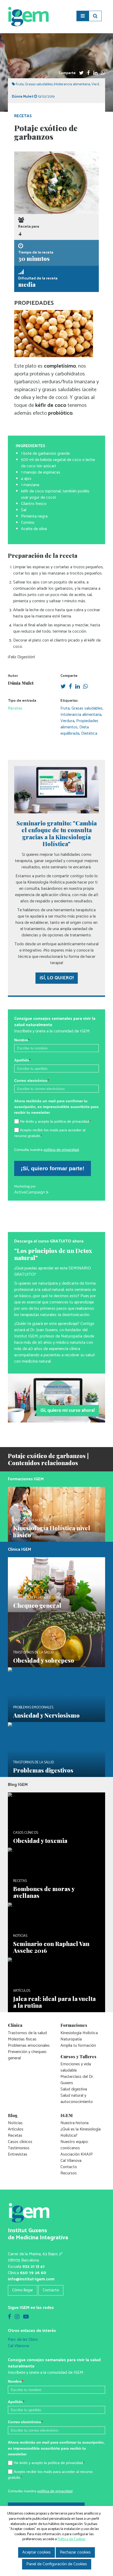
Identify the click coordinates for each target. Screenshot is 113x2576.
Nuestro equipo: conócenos (75, 2145)
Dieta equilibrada (75, 730)
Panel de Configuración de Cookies (57, 2564)
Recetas (23, 116)
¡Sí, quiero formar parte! (53, 1168)
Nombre (22, 1040)
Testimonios (19, 2148)
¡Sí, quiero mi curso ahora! (68, 1410)
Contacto (69, 2167)
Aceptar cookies (37, 2552)
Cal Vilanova (71, 2161)
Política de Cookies (71, 2539)
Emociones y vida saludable (76, 2067)
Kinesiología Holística (79, 2033)
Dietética (89, 733)
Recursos (69, 2173)
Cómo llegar (23, 2290)
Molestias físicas (22, 2039)
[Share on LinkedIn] (95, 73)
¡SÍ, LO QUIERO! (57, 978)
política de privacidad (61, 1150)
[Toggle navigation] (83, 16)
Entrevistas (18, 2154)
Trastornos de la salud (27, 2033)
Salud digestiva (74, 2089)
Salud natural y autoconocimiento (77, 2099)
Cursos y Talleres (78, 2057)
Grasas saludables (39, 84)
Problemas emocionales (29, 2046)
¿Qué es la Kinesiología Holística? (81, 2132)
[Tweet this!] (81, 73)
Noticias (15, 2123)
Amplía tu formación (78, 2046)
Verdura (98, 84)
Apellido (22, 1060)
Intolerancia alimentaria (72, 84)
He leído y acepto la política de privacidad (55, 1121)
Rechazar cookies (75, 2552)
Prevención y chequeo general (27, 2055)
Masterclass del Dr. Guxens (77, 2080)
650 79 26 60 (33, 2273)
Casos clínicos (20, 2142)
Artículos (16, 2129)
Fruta (20, 84)
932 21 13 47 (34, 2267)
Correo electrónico (32, 1081)
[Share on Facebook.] (88, 73)
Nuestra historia (75, 2123)
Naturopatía (71, 2039)
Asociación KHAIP (77, 2154)
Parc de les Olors (23, 2340)
